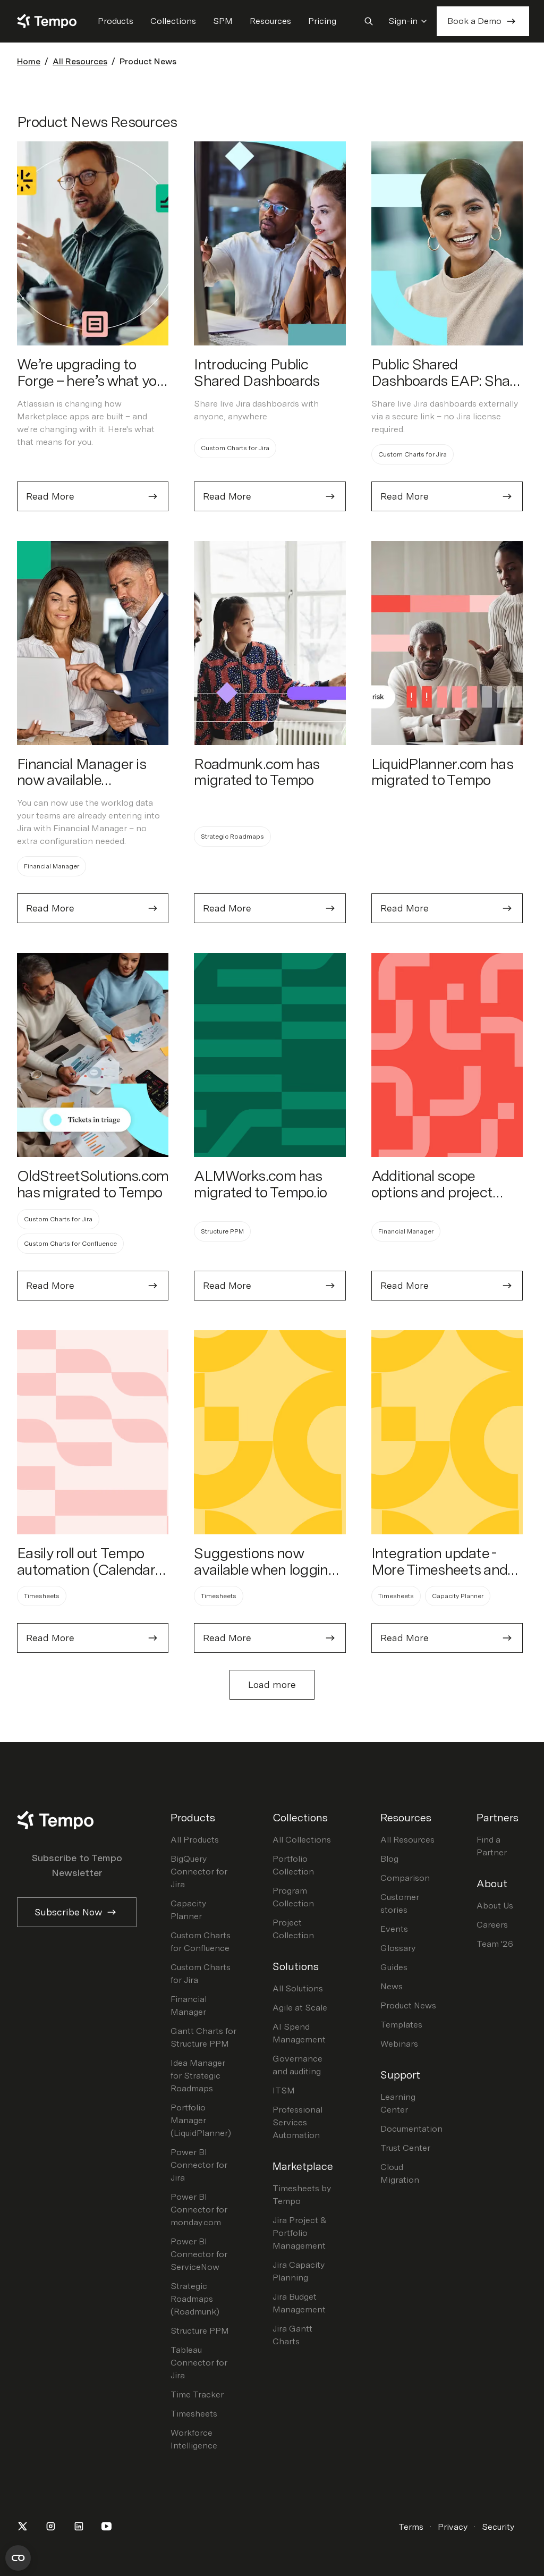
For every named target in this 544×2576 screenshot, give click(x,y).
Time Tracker (197, 2395)
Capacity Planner (188, 1910)
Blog (389, 1859)
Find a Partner (492, 1846)
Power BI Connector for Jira (199, 2165)
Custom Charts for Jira (201, 1974)
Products (116, 21)
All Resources (80, 61)
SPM (223, 21)
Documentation (411, 2129)
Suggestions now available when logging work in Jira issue (265, 1569)
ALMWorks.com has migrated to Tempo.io (260, 1184)
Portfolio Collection (293, 1865)
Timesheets (194, 2414)
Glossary (398, 1948)
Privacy (453, 2527)
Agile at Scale (300, 2008)
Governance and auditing (297, 2065)
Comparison (405, 1878)
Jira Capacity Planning (299, 2271)
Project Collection (293, 1929)
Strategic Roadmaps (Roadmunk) (195, 2299)
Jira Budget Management (299, 2303)
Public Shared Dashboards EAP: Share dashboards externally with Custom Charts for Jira (447, 397)
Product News (408, 2005)
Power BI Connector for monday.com (199, 2210)
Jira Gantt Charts (292, 2335)
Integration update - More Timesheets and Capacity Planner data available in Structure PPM (441, 1586)
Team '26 (495, 1944)
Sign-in (403, 21)
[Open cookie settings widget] (18, 2558)
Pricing (322, 21)
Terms (411, 2527)
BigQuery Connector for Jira (199, 1872)
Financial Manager (189, 2005)
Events (394, 1929)
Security (498, 2527)
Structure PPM (200, 2331)
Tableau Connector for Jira (199, 2363)
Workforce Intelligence (194, 2439)
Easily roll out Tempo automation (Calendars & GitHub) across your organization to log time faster (91, 1586)
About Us (495, 1906)
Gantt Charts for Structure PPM (203, 2037)
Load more (272, 1684)
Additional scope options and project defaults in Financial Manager (433, 1200)
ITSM (284, 2091)
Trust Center (405, 2148)
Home (29, 61)
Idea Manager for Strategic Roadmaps (198, 2076)
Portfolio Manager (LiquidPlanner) (201, 2120)
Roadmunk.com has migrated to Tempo (256, 772)
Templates (401, 2025)
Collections (173, 21)
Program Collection (293, 1897)
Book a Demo (474, 21)
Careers (492, 1925)
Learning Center (398, 2103)
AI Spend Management (299, 2033)
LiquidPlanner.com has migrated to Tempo (442, 772)
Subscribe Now (68, 1912)
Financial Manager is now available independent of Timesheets (81, 788)
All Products (195, 1840)
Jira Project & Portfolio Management (300, 2233)
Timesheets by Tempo (302, 2195)
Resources (270, 21)
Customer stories (400, 1903)
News (392, 1986)
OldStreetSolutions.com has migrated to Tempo (93, 1184)
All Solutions (298, 1988)
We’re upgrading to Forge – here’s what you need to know (91, 381)
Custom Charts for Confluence (201, 1942)
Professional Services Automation (297, 2122)
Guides (394, 1967)
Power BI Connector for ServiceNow (199, 2254)
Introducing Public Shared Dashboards (257, 372)
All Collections (302, 1840)
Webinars (399, 2044)
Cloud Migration (400, 2173)
